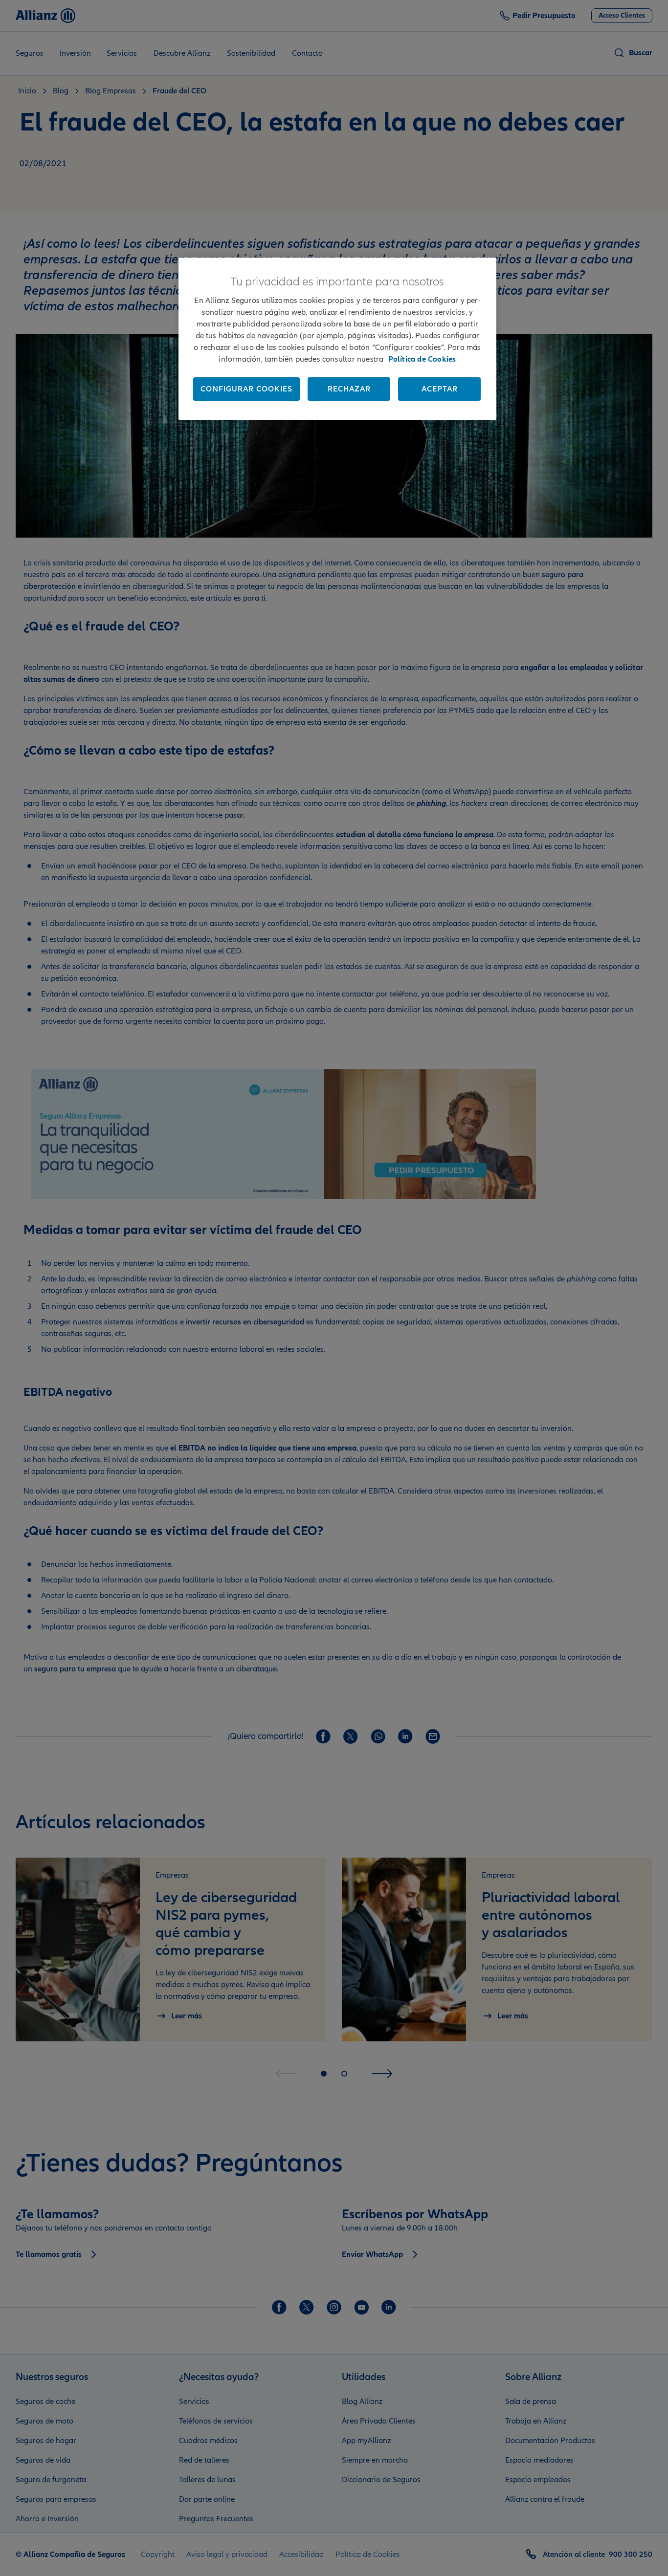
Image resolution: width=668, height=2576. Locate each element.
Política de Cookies (422, 359)
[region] (337, 339)
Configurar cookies (246, 389)
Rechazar (349, 389)
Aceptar (440, 389)
